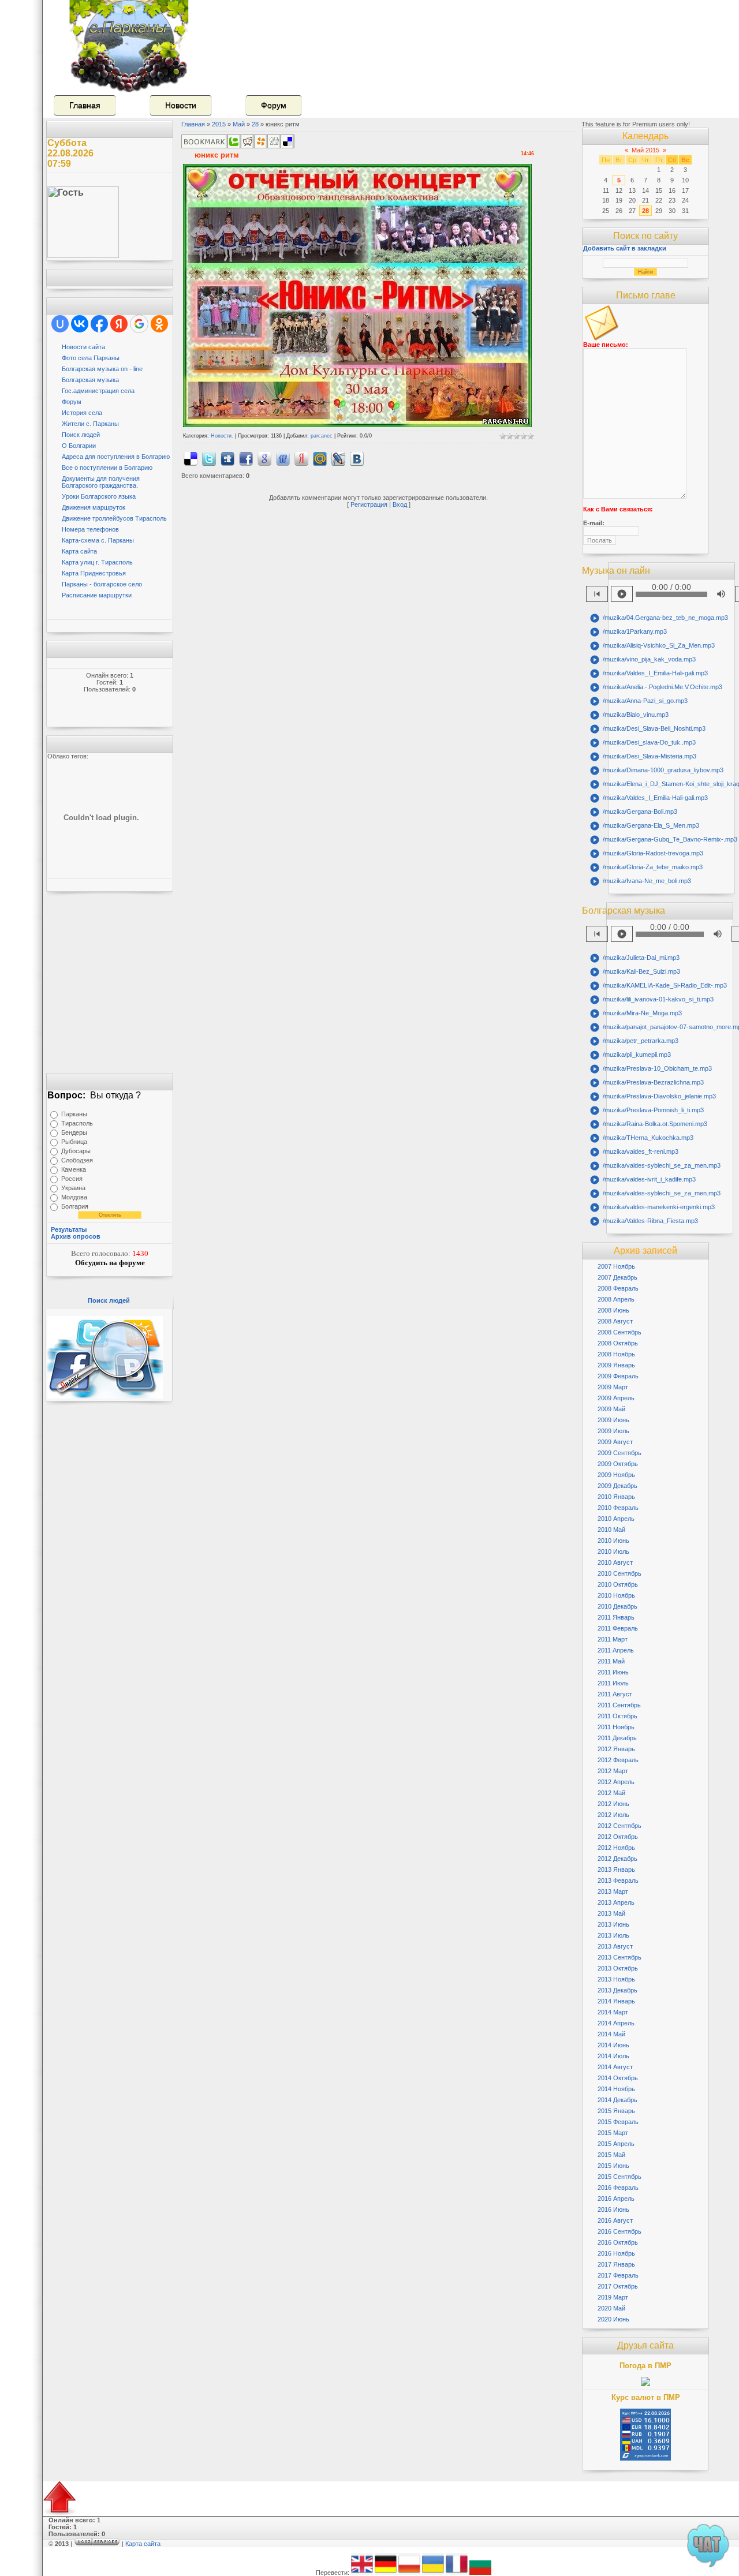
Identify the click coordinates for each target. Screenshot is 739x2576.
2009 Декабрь (617, 1486)
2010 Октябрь (618, 1584)
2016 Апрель (616, 2199)
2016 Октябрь (618, 2242)
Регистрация (369, 504)
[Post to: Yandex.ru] (301, 458)
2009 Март (613, 1387)
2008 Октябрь (618, 1343)
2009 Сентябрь (619, 1453)
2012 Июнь (613, 1804)
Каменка (74, 1169)
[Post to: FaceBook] (246, 458)
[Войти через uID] (60, 324)
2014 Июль (613, 2056)
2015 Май (611, 2155)
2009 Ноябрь (616, 1475)
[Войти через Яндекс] (119, 324)
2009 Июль (613, 1431)
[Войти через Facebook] (99, 324)
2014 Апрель (616, 2023)
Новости (181, 105)
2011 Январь (616, 1617)
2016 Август (615, 2220)
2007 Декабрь (617, 1277)
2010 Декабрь (617, 1606)
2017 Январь (616, 2264)
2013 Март (613, 1891)
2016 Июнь (613, 2209)
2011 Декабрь (617, 1738)
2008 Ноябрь (616, 1354)
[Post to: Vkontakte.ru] (357, 458)
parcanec (322, 436)
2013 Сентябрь (619, 1957)
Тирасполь (77, 1123)
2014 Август (615, 2067)
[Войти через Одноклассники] (159, 324)
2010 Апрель (616, 1519)
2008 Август (615, 1321)
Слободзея (77, 1160)
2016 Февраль (618, 2188)
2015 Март (613, 2133)
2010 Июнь (613, 1541)
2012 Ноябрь (616, 1848)
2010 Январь (616, 1497)
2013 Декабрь (617, 1990)
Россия (72, 1179)
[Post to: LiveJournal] (338, 458)
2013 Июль (613, 1935)
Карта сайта (143, 2544)
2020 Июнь (613, 2319)
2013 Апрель (616, 1902)
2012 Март (613, 1771)
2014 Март (613, 2012)
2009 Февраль (618, 1376)
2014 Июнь (613, 2045)
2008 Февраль (618, 1288)
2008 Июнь (613, 1310)
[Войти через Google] (139, 324)
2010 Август (615, 1562)
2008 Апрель (616, 1299)
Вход (400, 504)
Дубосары (76, 1151)
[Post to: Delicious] (191, 458)
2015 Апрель (616, 2144)
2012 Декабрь (617, 1859)
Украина (73, 1188)
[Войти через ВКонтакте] (80, 324)
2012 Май (611, 1793)
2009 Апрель (616, 1398)
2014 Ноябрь (616, 2089)
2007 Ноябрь (616, 1266)
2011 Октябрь (617, 1716)
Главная (85, 105)
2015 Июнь (613, 2166)
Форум (274, 105)
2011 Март (613, 1639)
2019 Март (613, 2297)
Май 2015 (645, 150)
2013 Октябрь (618, 1968)
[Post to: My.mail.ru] (320, 458)
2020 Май (611, 2308)
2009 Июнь (613, 1420)
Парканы (74, 1114)
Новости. (222, 436)
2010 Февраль (618, 1508)
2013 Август (615, 1946)
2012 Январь (616, 1749)
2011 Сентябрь (619, 1705)
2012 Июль (613, 1815)
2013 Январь (616, 1870)
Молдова (74, 1197)
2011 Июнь (613, 1672)
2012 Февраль (618, 1760)
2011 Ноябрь (616, 1727)
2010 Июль (613, 1551)
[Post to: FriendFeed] (283, 458)
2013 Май (611, 1913)
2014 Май (611, 2034)
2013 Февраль (618, 1880)
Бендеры (74, 1132)
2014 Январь (616, 2001)
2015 (219, 124)
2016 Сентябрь (619, 2231)
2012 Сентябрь (619, 1826)
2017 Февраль (618, 2275)
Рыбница (74, 1142)
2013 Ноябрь (616, 1979)
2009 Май (611, 1409)
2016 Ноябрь (616, 2253)
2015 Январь (616, 2111)
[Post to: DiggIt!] (227, 458)
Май (239, 124)
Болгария (75, 1206)
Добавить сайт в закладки (625, 248)
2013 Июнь (613, 1924)
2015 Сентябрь (619, 2177)
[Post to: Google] (264, 458)
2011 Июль (613, 1683)
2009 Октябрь (618, 1464)
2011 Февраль (618, 1628)
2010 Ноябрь (616, 1595)
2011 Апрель (616, 1650)
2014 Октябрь (618, 2078)
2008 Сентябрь (619, 1332)
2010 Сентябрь (619, 1573)
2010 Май (611, 1530)
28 (255, 124)
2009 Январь (616, 1365)
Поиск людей (109, 1300)
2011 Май (611, 1661)
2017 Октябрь (618, 2286)
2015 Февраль (618, 2122)
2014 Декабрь (617, 2100)
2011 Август (615, 1694)
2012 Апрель (616, 1782)
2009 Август (615, 1442)
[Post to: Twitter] (209, 458)
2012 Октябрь (618, 1837)
